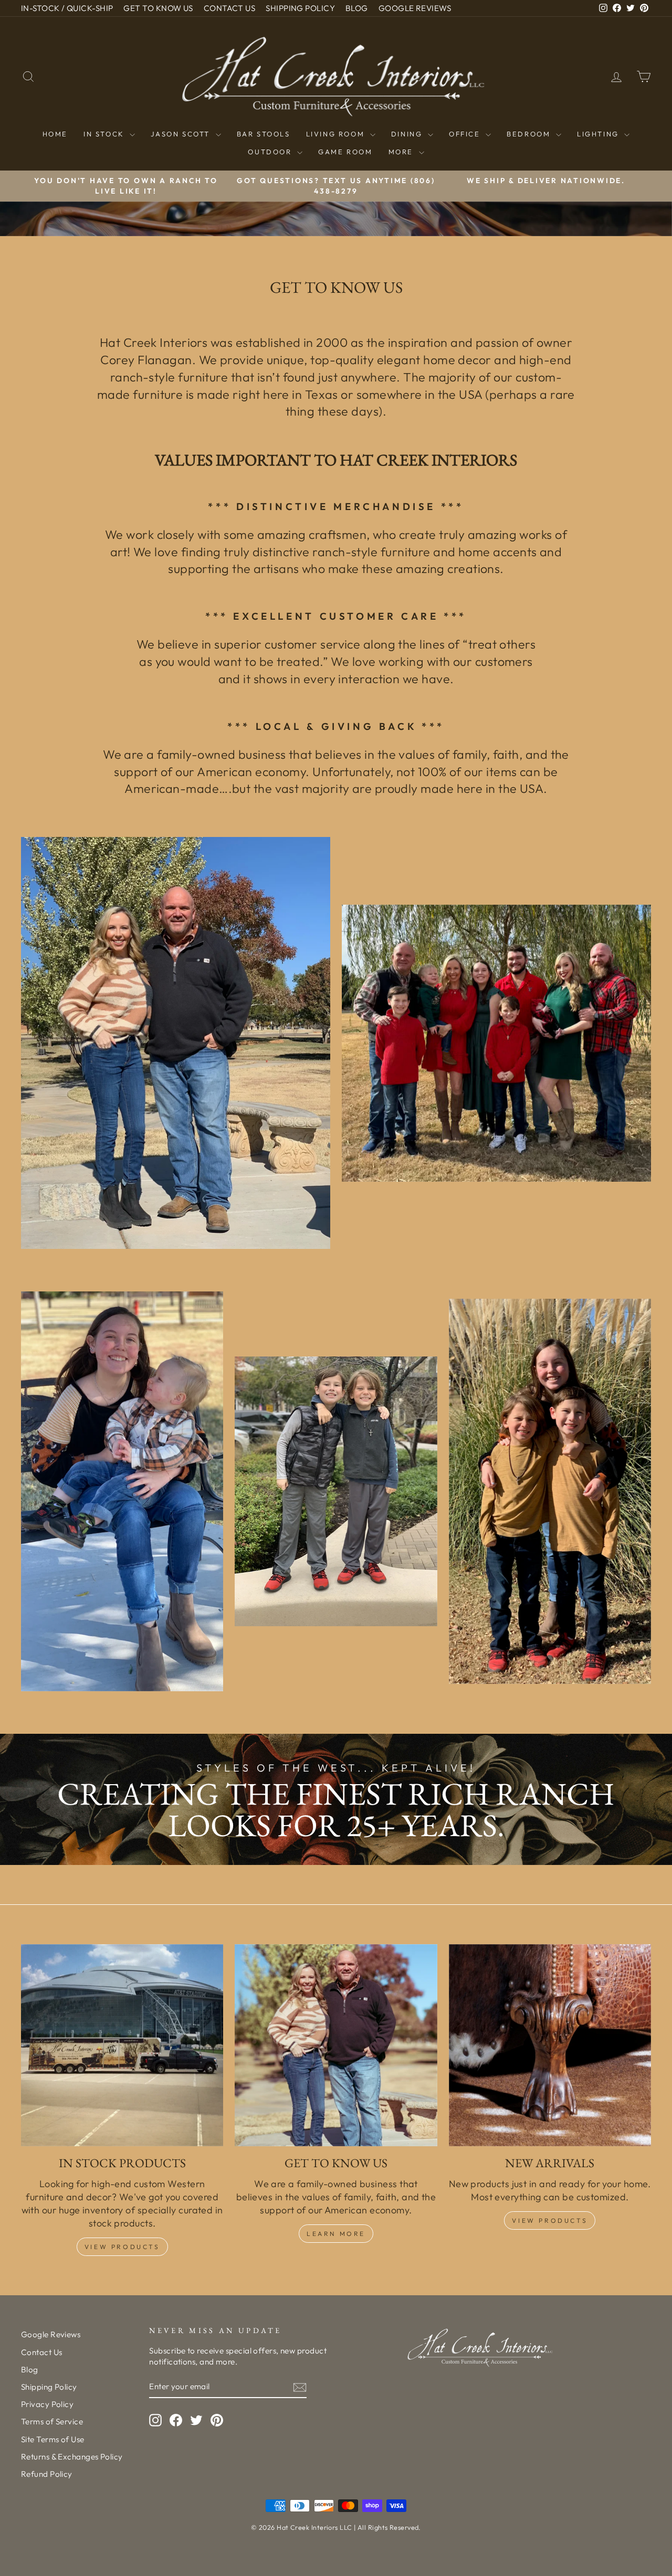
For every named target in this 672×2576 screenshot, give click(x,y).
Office (466, 134)
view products (550, 2220)
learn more (336, 2234)
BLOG (357, 8)
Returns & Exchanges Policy (72, 2457)
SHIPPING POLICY (300, 8)
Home (55, 134)
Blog (30, 2370)
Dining (408, 134)
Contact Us (42, 2352)
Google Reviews (51, 2334)
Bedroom (530, 134)
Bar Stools (264, 134)
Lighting (599, 134)
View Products (122, 2247)
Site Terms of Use (53, 2439)
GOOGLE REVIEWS (415, 8)
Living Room (337, 134)
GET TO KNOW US (158, 8)
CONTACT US (230, 8)
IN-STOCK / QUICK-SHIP (67, 8)
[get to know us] (336, 2045)
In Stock (105, 134)
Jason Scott (182, 134)
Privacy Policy (47, 2404)
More (402, 152)
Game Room (345, 152)
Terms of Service (52, 2421)
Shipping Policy (49, 2387)
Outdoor (271, 152)
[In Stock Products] (122, 2045)
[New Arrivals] (550, 2045)
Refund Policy (47, 2474)
